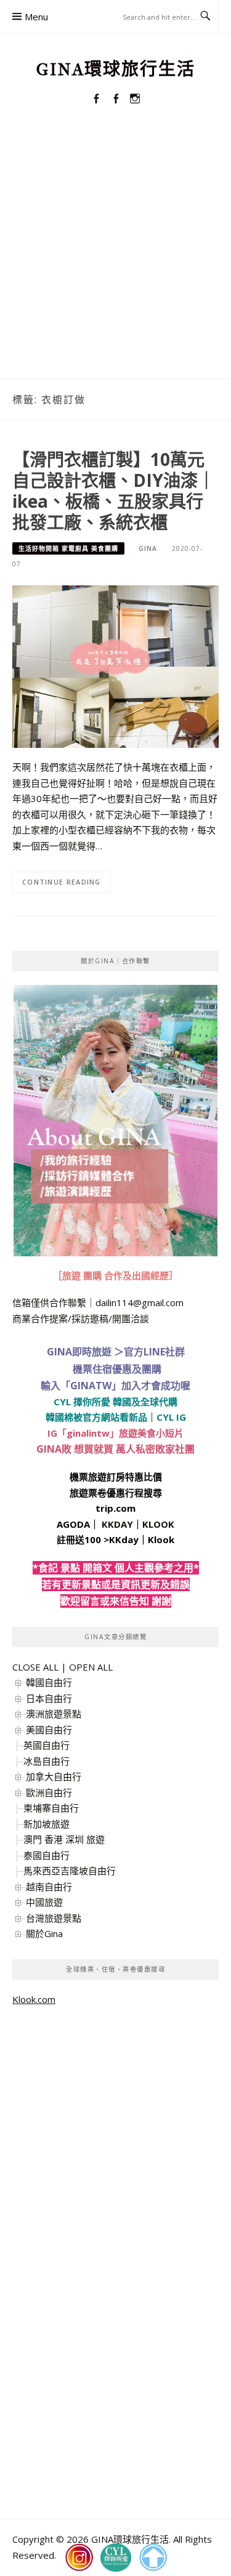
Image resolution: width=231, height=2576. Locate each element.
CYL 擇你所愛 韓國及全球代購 (115, 1402)
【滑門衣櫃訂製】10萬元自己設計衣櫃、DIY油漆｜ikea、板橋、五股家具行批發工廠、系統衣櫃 (114, 490)
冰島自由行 (47, 1761)
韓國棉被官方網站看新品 (96, 1417)
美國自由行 (49, 1730)
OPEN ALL (91, 1667)
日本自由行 (49, 1698)
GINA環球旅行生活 (116, 69)
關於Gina (44, 1933)
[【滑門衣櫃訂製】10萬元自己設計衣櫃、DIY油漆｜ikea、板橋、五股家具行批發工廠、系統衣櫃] (115, 665)
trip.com (115, 1508)
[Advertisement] (115, 257)
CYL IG (171, 1417)
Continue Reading (62, 882)
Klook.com (34, 1999)
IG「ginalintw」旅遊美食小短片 (115, 1433)
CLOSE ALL (35, 1667)
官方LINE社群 (154, 1352)
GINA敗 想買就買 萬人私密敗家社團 (115, 1449)
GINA (148, 548)
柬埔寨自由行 (51, 1808)
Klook (161, 1539)
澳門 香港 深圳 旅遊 (64, 1839)
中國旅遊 (44, 1902)
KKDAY (117, 1524)
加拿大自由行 (54, 1776)
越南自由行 (49, 1887)
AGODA (73, 1524)
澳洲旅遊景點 (54, 1714)
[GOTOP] (153, 2558)
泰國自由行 (47, 1855)
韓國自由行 (49, 1682)
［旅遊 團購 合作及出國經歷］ (115, 1275)
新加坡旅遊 (47, 1824)
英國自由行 (47, 1745)
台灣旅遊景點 (54, 1918)
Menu (36, 17)
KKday (124, 1539)
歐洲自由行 (49, 1792)
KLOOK (158, 1524)
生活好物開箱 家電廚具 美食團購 (68, 548)
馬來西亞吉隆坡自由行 (70, 1871)
